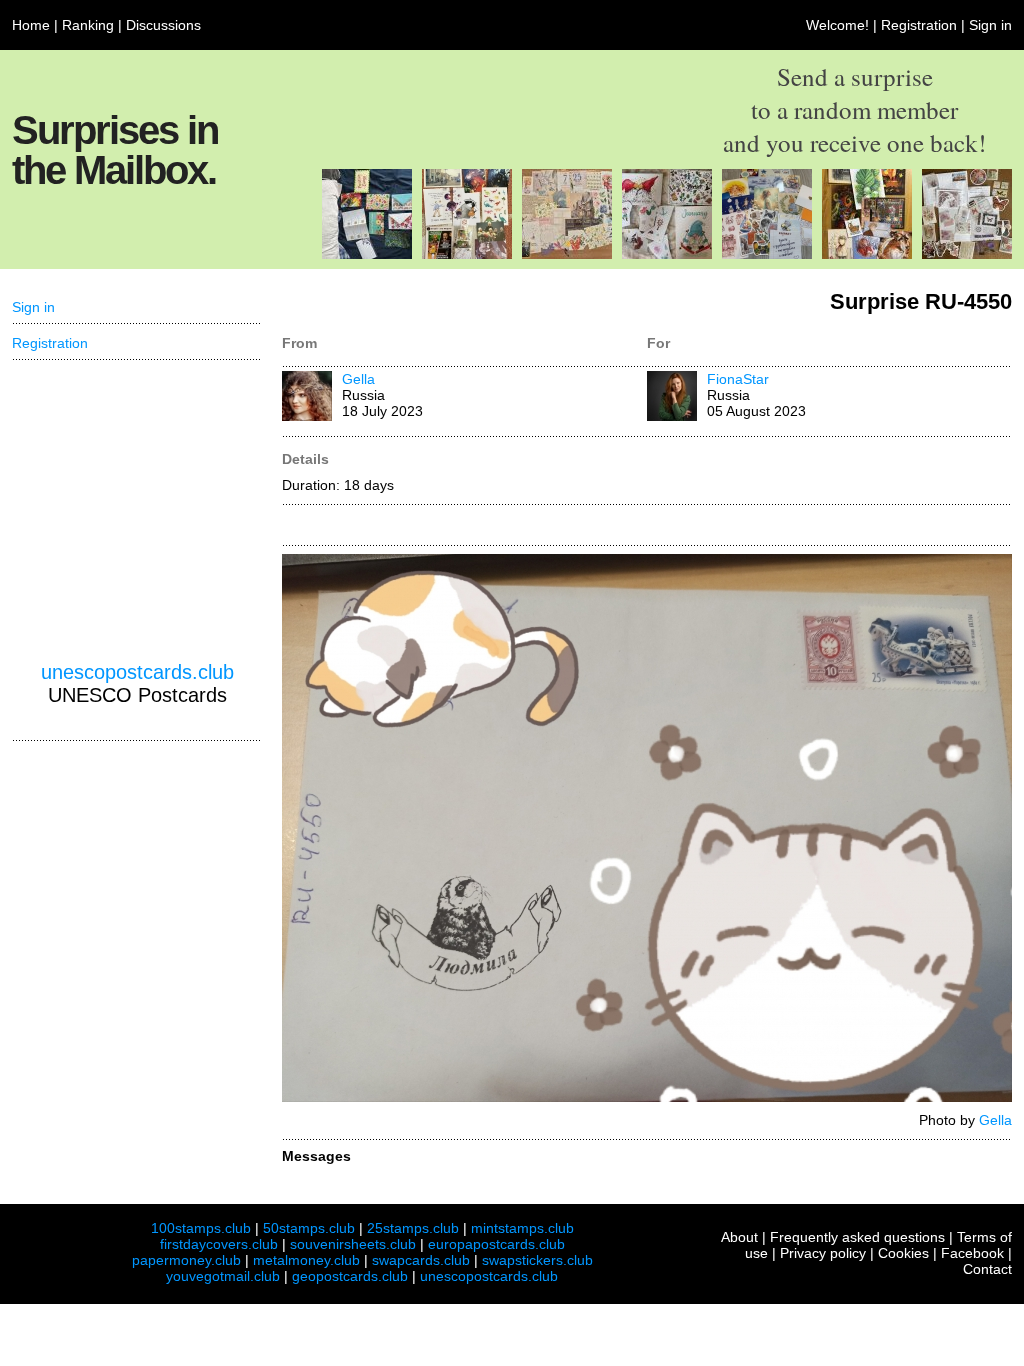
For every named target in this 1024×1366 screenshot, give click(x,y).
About (739, 1237)
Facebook (972, 1253)
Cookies (903, 1253)
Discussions (163, 25)
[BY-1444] (867, 254)
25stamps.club (413, 1228)
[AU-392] (967, 254)
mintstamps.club (522, 1228)
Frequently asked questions (857, 1237)
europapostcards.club (496, 1244)
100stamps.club (201, 1228)
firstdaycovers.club (219, 1244)
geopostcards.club (350, 1276)
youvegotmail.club (223, 1276)
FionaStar (738, 379)
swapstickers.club (537, 1260)
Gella (358, 379)
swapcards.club (421, 1260)
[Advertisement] (137, 511)
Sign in (990, 25)
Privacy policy (823, 1253)
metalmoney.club (306, 1260)
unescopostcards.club (137, 672)
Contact (987, 1269)
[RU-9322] (767, 254)
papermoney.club (186, 1260)
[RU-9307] (467, 254)
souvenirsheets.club (353, 1244)
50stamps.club (309, 1228)
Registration (919, 25)
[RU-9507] (567, 254)
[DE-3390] (667, 254)
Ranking (88, 25)
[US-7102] (367, 254)
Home (31, 25)
